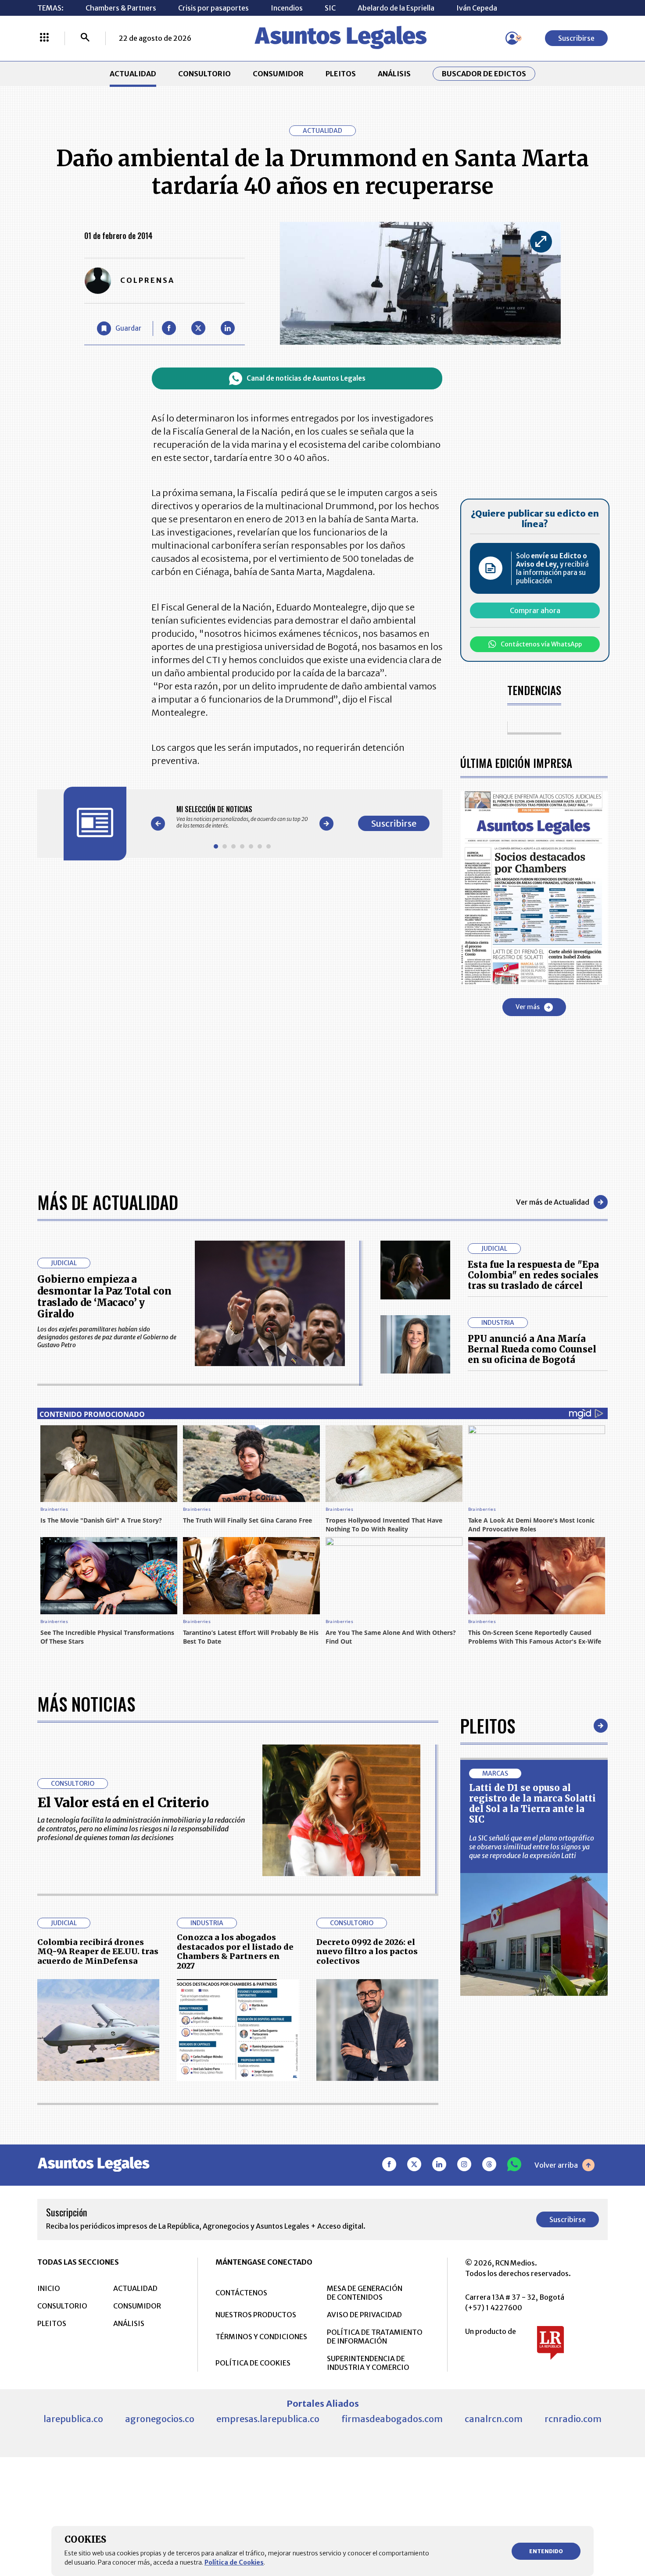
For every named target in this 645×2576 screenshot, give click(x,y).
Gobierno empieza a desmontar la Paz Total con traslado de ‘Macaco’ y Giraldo (104, 1297)
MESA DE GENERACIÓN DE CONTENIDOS (365, 2293)
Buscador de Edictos (484, 74)
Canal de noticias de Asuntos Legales (306, 378)
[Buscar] (85, 38)
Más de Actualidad (108, 1202)
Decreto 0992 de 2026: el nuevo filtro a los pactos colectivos (367, 1952)
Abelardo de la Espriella (396, 8)
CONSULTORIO (204, 74)
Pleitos (488, 1726)
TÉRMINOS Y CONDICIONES (261, 2337)
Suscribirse (576, 38)
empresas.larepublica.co (268, 2419)
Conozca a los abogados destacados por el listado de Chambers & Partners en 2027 (235, 1952)
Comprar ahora (535, 610)
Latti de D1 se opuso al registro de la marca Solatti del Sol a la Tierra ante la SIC (532, 1804)
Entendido (546, 2551)
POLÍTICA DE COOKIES (253, 2363)
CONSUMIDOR (278, 74)
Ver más (528, 1007)
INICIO (49, 2288)
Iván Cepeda (477, 8)
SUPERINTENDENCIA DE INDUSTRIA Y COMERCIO (368, 2363)
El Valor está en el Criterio (123, 1802)
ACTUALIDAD (133, 74)
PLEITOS (341, 74)
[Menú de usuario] (512, 38)
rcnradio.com (573, 2419)
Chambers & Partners (121, 8)
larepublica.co (73, 2419)
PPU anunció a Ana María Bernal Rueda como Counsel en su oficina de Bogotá (532, 1349)
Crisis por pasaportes (213, 8)
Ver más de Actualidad (553, 1202)
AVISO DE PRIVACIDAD (364, 2315)
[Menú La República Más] (44, 38)
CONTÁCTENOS (241, 2293)
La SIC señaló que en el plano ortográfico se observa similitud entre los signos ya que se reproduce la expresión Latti (532, 1847)
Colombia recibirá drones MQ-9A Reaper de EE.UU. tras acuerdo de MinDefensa (98, 1952)
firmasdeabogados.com (392, 2419)
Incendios (287, 8)
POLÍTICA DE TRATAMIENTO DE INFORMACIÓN (375, 2337)
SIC (330, 8)
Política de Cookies (234, 2562)
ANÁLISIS (394, 74)
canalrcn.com (494, 2419)
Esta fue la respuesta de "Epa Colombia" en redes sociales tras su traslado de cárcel (533, 1275)
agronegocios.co (160, 2419)
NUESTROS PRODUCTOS (256, 2315)
